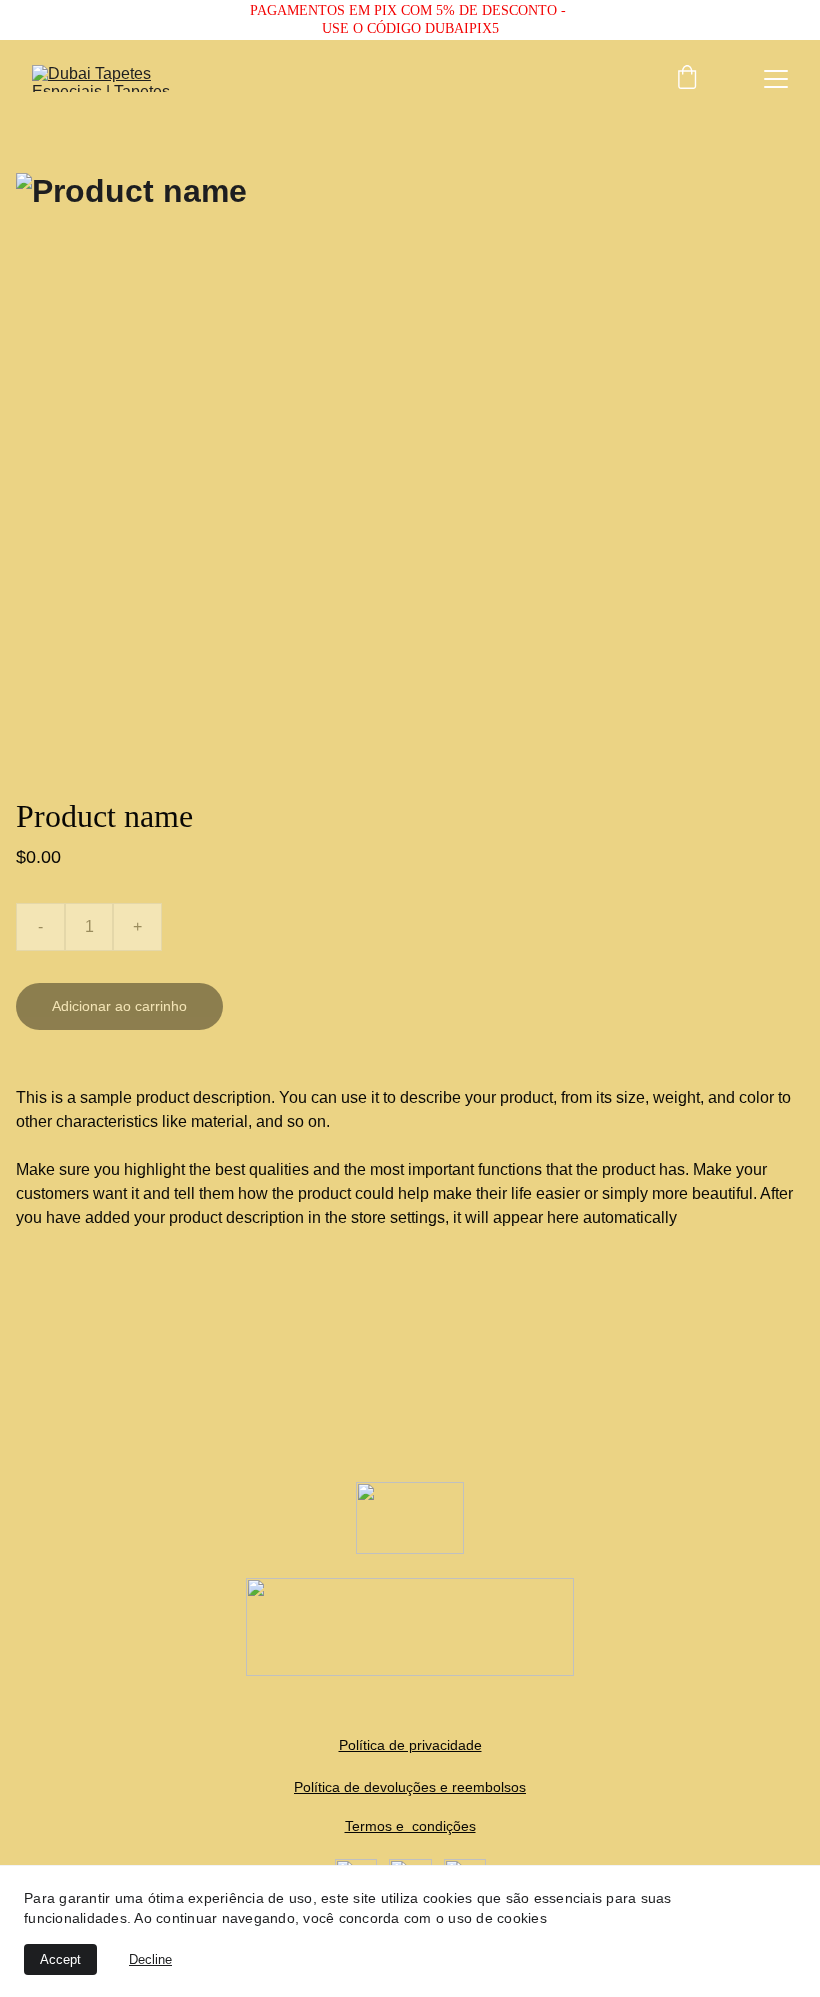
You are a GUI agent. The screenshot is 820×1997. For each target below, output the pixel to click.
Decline (150, 1959)
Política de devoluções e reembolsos (410, 1787)
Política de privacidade (410, 1745)
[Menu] (776, 79)
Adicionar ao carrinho (119, 1006)
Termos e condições (410, 1826)
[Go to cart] (687, 78)
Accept (60, 1959)
